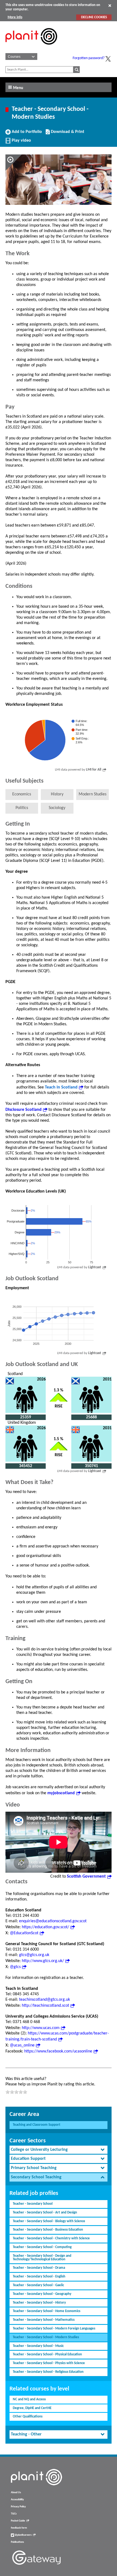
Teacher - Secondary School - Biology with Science (49, 2221)
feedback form (19, 2528)
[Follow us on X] (108, 59)
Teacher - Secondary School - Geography (42, 2294)
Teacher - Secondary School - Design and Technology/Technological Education (42, 2258)
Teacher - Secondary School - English (39, 2277)
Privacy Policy (18, 2507)
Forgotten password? (89, 58)
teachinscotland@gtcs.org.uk (44, 2000)
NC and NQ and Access (29, 2399)
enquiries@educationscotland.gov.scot (53, 1921)
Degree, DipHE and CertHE (32, 2408)
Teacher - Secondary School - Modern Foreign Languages (54, 2329)
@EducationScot (24, 1933)
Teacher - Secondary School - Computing (42, 2247)
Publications (17, 2542)
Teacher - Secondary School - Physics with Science (49, 2363)
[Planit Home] (31, 48)
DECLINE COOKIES (94, 17)
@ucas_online (22, 2045)
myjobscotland (61, 1793)
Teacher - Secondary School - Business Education (48, 2230)
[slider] (16, 2092)
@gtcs (15, 1967)
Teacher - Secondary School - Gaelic (38, 2285)
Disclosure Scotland (24, 1110)
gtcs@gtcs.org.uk (34, 1955)
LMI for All (94, 770)
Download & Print (67, 134)
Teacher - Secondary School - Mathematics (44, 2320)
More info (15, 17)
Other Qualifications (28, 2417)
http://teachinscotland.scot (45, 2006)
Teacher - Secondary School (33, 2204)
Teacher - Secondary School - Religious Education (48, 2372)
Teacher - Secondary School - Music (38, 2346)
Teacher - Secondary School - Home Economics (47, 2311)
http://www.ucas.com (41, 2028)
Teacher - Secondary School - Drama (39, 2268)
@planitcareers (23, 2535)
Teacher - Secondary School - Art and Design (45, 2212)
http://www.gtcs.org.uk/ (43, 1961)
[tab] (59, 2150)
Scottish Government (86, 1877)
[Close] (110, 5)
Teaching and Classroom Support (37, 2125)
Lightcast (95, 1267)
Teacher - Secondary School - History (39, 2303)
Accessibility (17, 2500)
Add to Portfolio (26, 134)
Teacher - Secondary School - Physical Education (47, 2354)
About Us (16, 2493)
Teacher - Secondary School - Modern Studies (46, 2337)
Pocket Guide (18, 2521)
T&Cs (14, 2514)
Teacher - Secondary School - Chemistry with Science (51, 2238)
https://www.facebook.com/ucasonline (58, 2051)
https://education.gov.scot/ (45, 1927)
